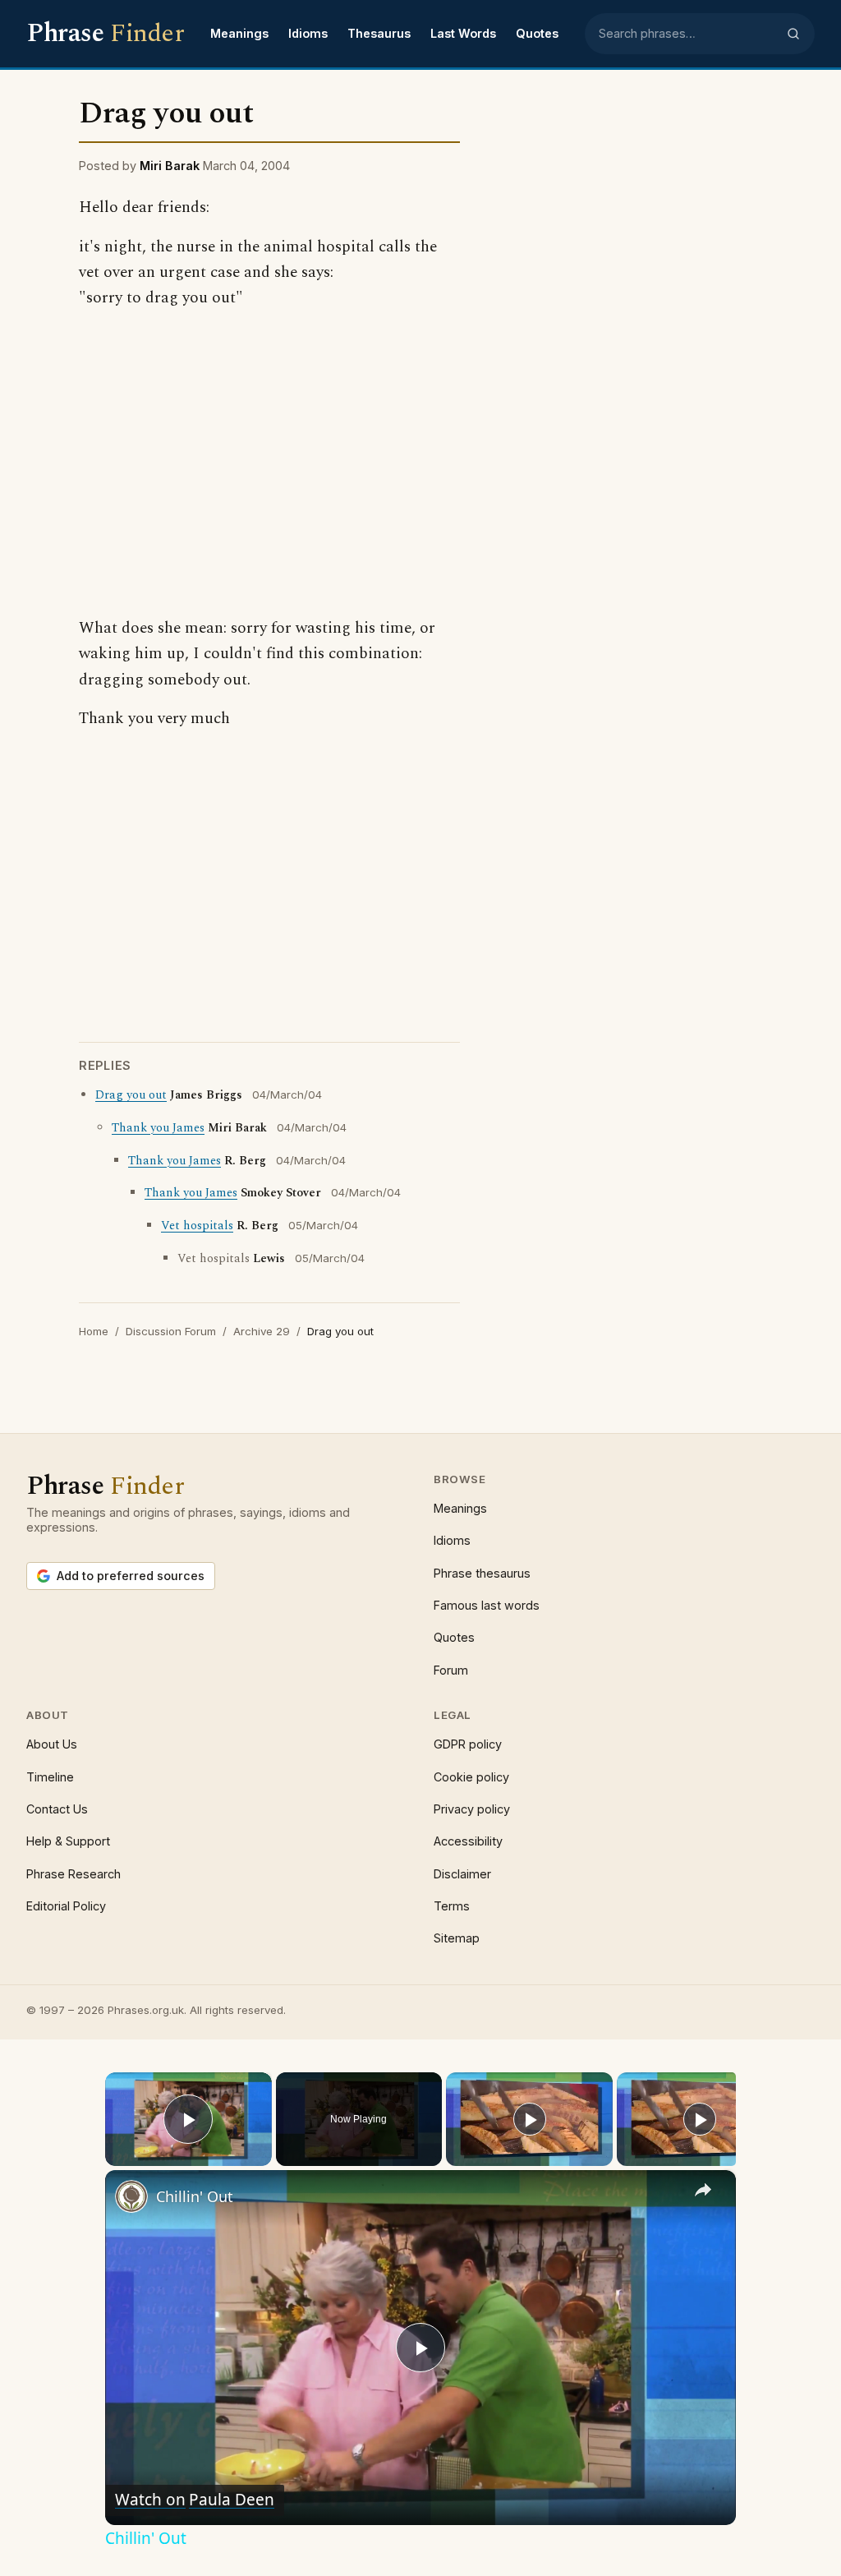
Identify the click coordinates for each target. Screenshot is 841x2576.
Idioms (308, 33)
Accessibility (468, 1841)
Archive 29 (262, 1331)
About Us (52, 1744)
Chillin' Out (195, 2196)
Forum (451, 1670)
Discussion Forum (171, 1331)
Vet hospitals (197, 1226)
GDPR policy (468, 1744)
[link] (131, 2196)
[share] (703, 2190)
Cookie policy (471, 1777)
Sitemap (457, 1938)
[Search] (793, 34)
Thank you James (158, 1128)
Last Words (463, 33)
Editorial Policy (66, 1906)
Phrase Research (74, 1874)
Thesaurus (379, 33)
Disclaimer (462, 1874)
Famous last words (487, 1605)
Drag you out (131, 1095)
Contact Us (57, 1809)
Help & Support (68, 1841)
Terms (452, 1906)
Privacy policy (472, 1809)
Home (94, 1331)
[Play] (530, 2119)
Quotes (537, 33)
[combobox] (687, 34)
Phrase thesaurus (482, 1573)
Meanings (239, 33)
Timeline (50, 1777)
